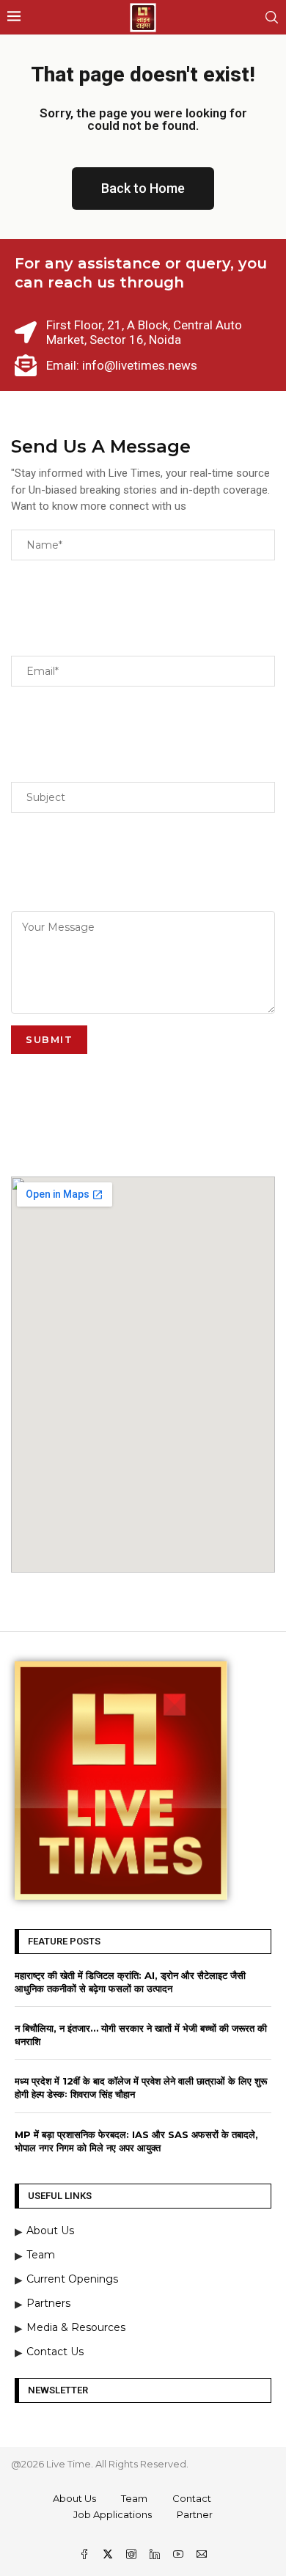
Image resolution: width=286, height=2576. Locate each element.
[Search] (271, 17)
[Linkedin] (156, 2555)
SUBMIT (49, 1039)
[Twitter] (109, 2555)
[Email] (202, 2555)
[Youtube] (180, 2555)
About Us (74, 2498)
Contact (192, 2498)
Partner (195, 2514)
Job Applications (113, 2514)
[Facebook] (86, 2555)
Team (134, 2498)
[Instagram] (133, 2555)
